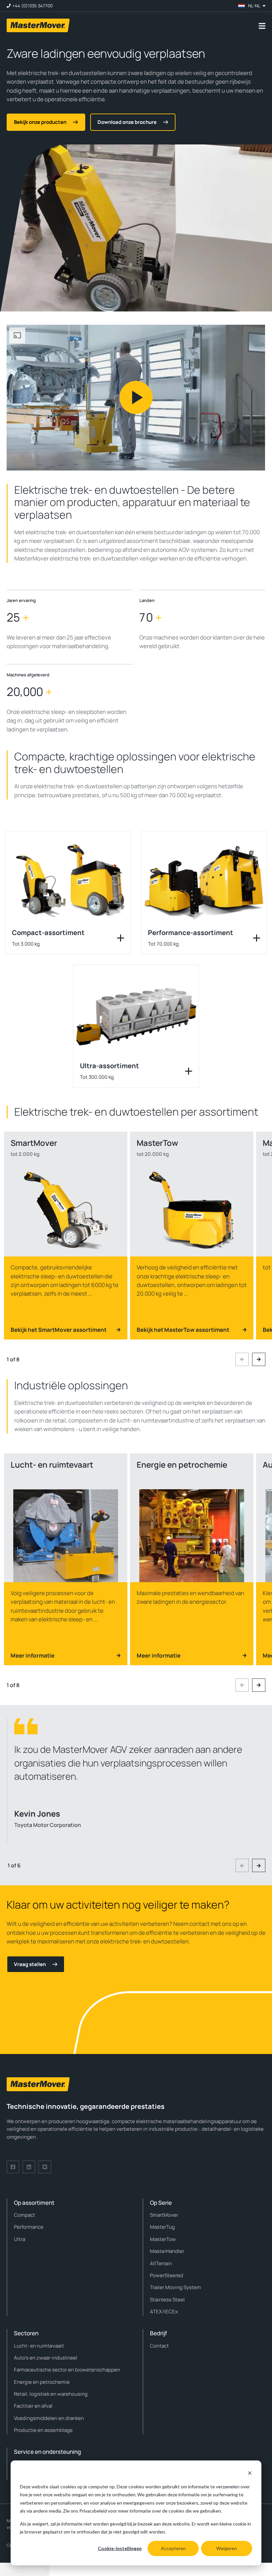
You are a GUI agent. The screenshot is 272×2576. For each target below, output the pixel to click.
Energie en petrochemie (42, 2382)
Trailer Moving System (175, 2287)
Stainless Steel (167, 2300)
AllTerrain (161, 2263)
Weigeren (227, 2548)
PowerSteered (167, 2275)
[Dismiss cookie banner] (250, 2474)
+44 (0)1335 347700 (33, 6)
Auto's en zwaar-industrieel (46, 2358)
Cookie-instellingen (120, 2548)
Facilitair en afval (33, 2406)
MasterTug (162, 2227)
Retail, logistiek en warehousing (51, 2394)
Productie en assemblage (43, 2430)
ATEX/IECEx (164, 2312)
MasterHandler (167, 2251)
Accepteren (173, 2548)
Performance (29, 2227)
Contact (159, 2346)
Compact (25, 2215)
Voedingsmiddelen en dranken (49, 2418)
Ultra (20, 2239)
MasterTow (163, 2239)
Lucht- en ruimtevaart (39, 2346)
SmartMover (164, 2215)
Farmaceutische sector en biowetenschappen (67, 2370)
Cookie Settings (25, 2569)
